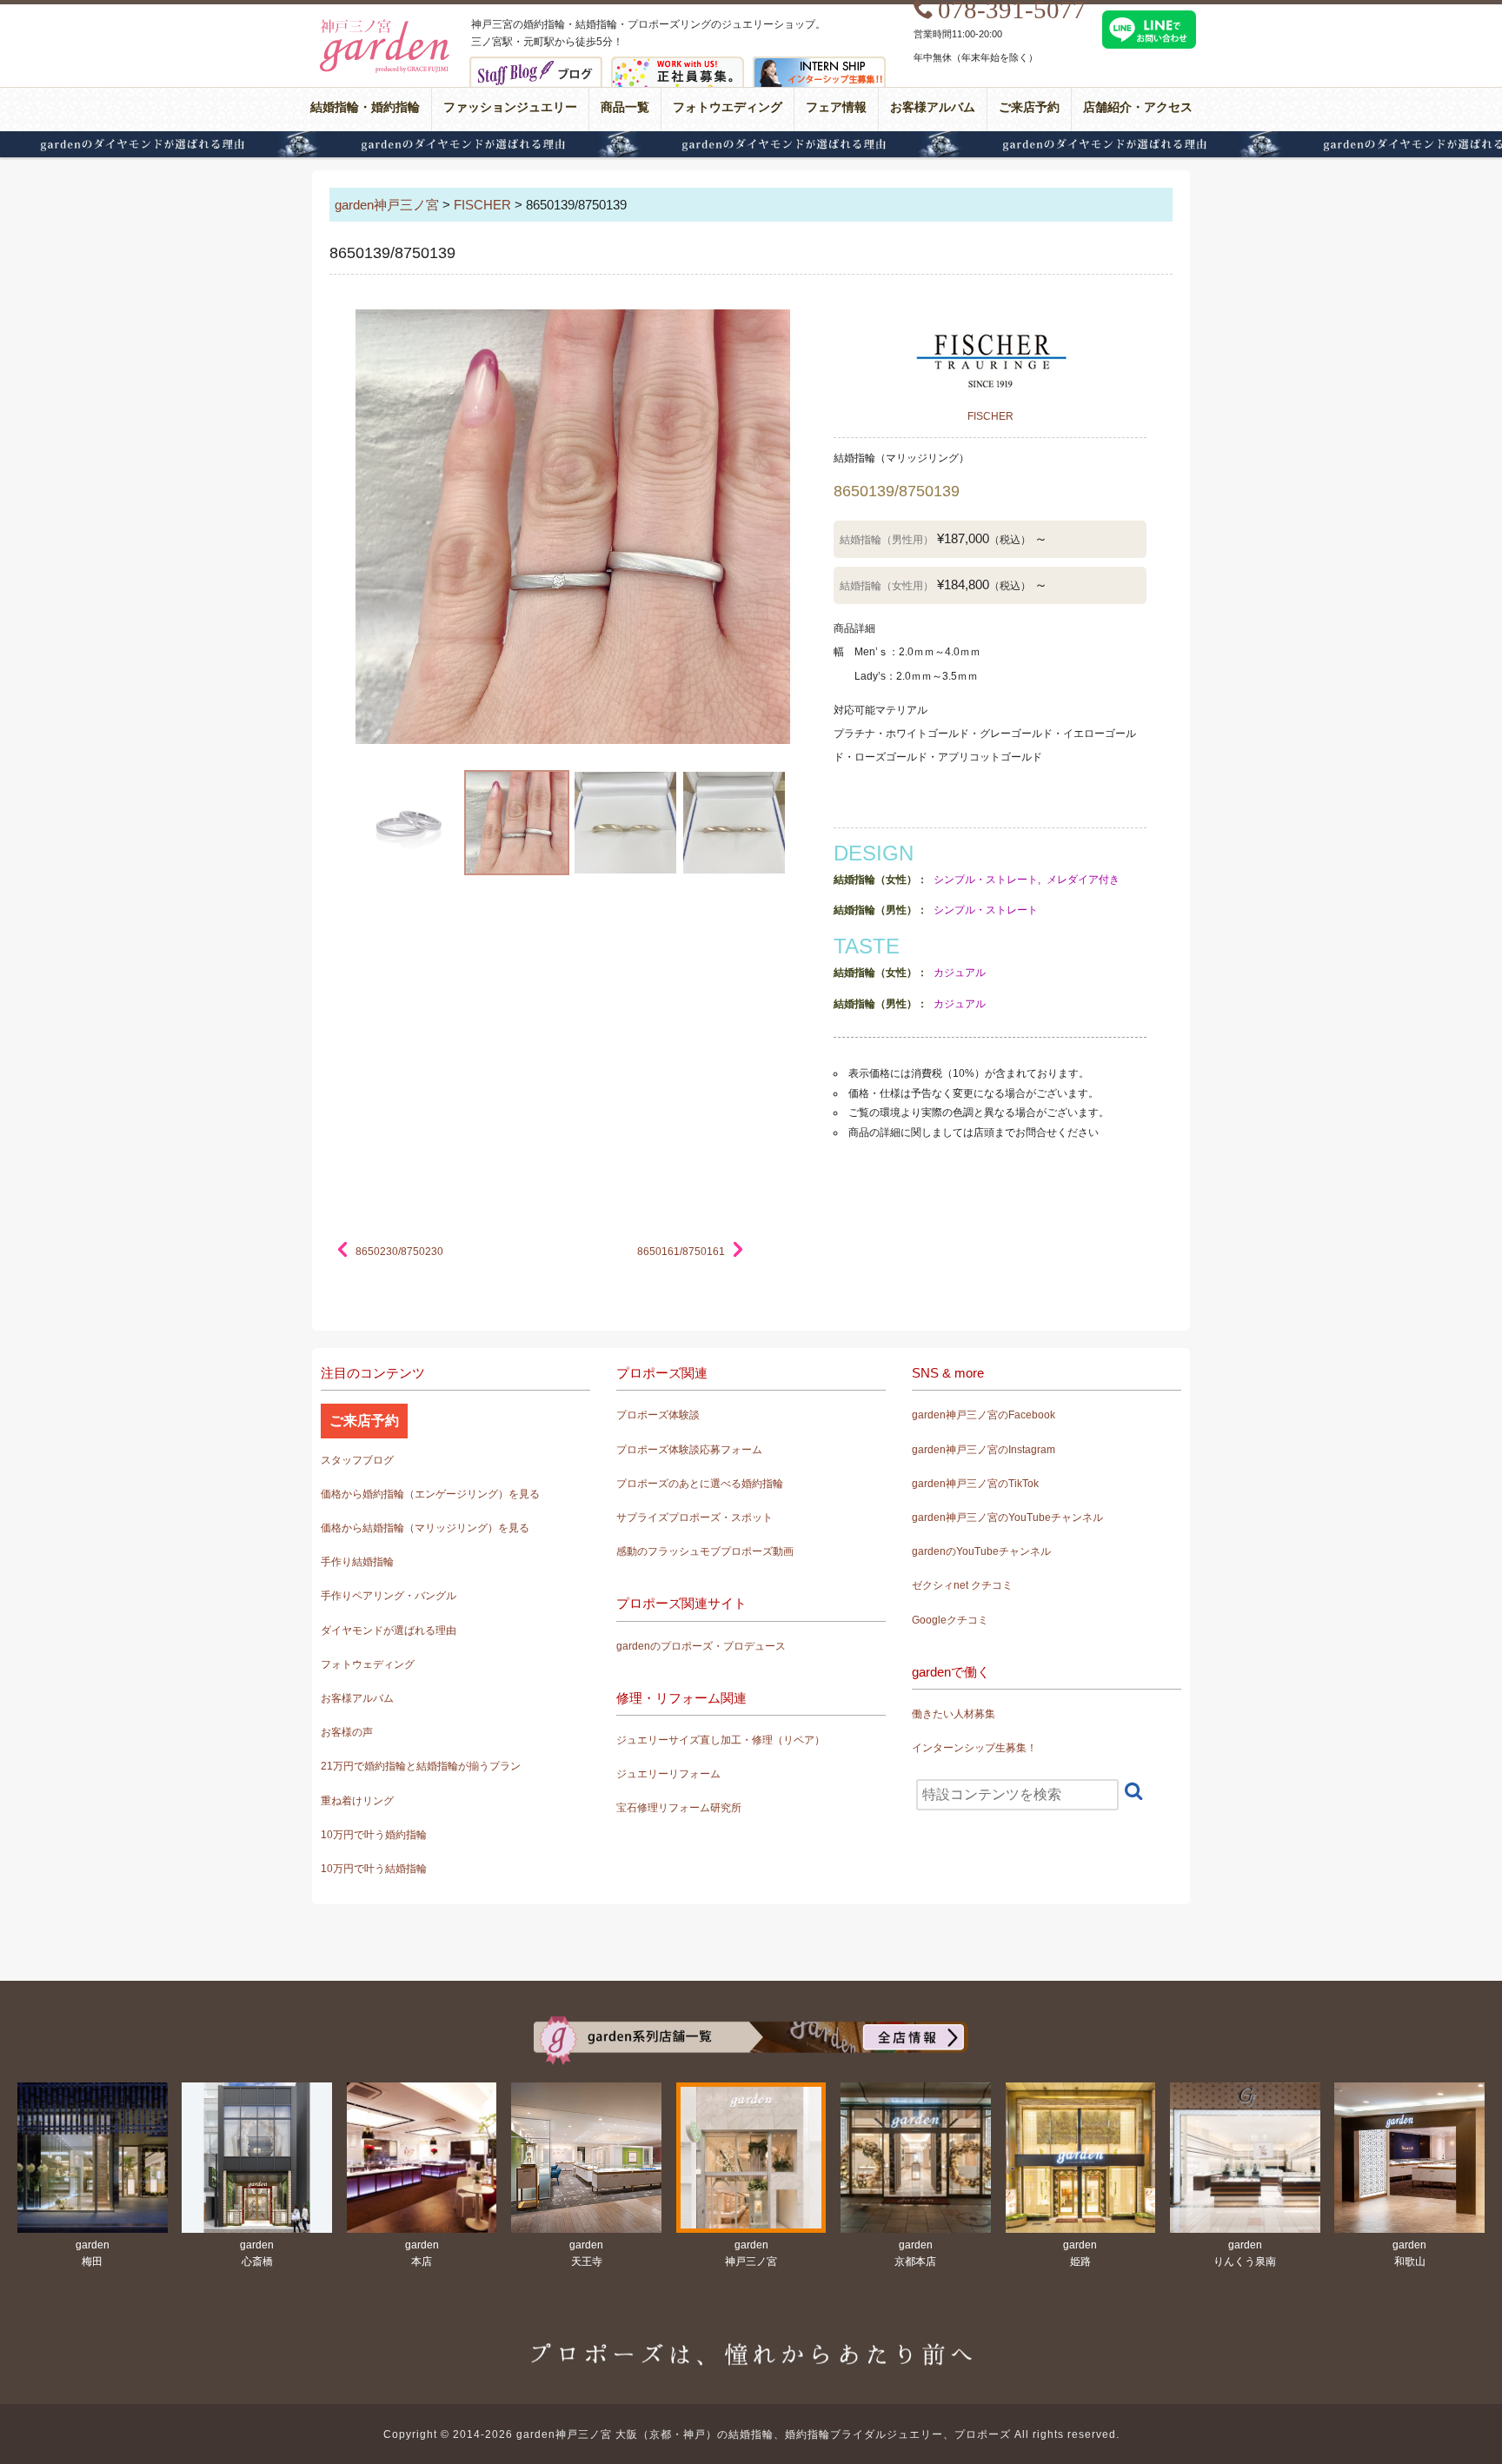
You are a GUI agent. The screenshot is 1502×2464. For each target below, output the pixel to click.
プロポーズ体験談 (658, 1415)
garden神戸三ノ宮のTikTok (975, 1484)
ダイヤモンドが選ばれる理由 (751, 144)
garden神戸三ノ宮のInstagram (984, 1450)
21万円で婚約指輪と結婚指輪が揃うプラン (421, 1766)
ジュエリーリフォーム (668, 1774)
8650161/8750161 (681, 1252)
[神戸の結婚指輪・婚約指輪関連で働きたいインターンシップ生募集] (819, 68)
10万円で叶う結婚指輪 (374, 1869)
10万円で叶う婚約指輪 (374, 1835)
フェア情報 (836, 107)
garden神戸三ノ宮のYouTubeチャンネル (1007, 1518)
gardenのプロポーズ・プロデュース (701, 1646)
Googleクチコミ (950, 1620)
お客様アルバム (933, 107)
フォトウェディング (368, 1664)
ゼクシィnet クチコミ (962, 1585)
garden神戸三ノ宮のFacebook (984, 1415)
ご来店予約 (1029, 107)
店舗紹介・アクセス (1138, 107)
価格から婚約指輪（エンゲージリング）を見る (430, 1494)
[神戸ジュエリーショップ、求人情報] (678, 68)
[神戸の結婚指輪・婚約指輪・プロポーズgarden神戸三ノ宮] (382, 27)
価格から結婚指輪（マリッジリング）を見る (425, 1528)
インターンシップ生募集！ (974, 1748)
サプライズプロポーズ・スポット (695, 1518)
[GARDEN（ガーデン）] (751, 2027)
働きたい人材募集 (954, 1714)
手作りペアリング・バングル (389, 1596)
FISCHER (482, 205)
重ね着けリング (357, 1801)
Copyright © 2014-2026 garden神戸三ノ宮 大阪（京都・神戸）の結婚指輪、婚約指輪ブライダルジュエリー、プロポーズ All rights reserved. (751, 2434)
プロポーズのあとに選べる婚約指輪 (700, 1484)
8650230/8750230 (399, 1252)
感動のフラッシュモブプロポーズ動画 (705, 1551)
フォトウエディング (728, 107)
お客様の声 (347, 1732)
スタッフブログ (357, 1460)
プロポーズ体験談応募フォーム (689, 1450)
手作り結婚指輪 (357, 1562)
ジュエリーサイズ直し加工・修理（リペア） (721, 1740)
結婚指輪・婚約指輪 (365, 107)
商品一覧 (625, 107)
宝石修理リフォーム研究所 (679, 1808)
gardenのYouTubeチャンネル (981, 1551)
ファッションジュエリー (510, 107)
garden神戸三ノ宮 (387, 205)
